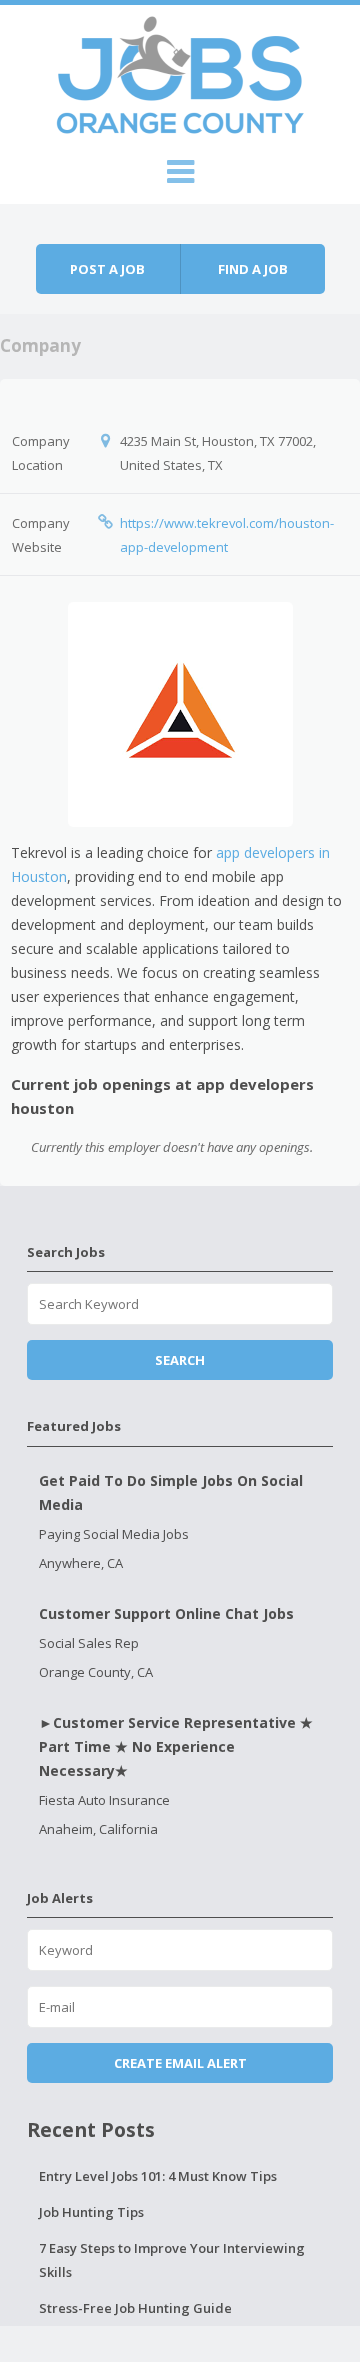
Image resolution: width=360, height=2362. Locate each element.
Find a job (253, 269)
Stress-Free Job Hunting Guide (135, 2308)
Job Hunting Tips (91, 2212)
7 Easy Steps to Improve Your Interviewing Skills (172, 2260)
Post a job (107, 269)
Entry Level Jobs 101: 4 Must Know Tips (158, 2176)
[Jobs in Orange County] (180, 72)
